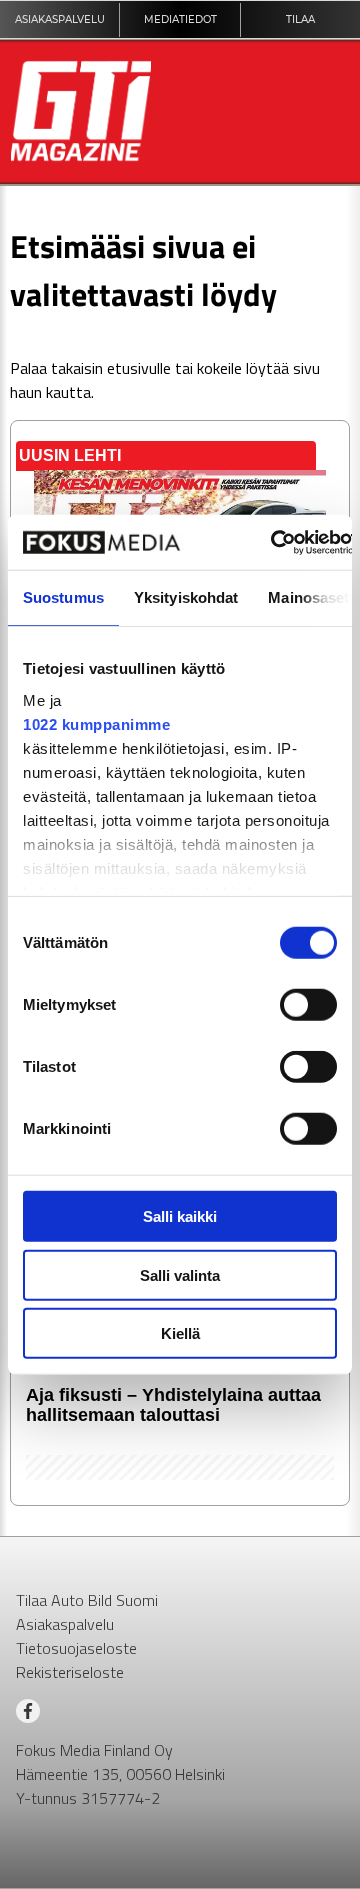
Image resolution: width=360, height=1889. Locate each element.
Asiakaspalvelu (65, 1624)
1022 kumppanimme (96, 723)
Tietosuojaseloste (76, 1648)
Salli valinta (180, 1274)
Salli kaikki (180, 1216)
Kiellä (180, 1333)
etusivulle (139, 368)
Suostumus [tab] (63, 597)
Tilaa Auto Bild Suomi (87, 1600)
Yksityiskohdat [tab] (186, 597)
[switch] (308, 1005)
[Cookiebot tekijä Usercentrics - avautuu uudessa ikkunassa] (272, 542)
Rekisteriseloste (70, 1672)
